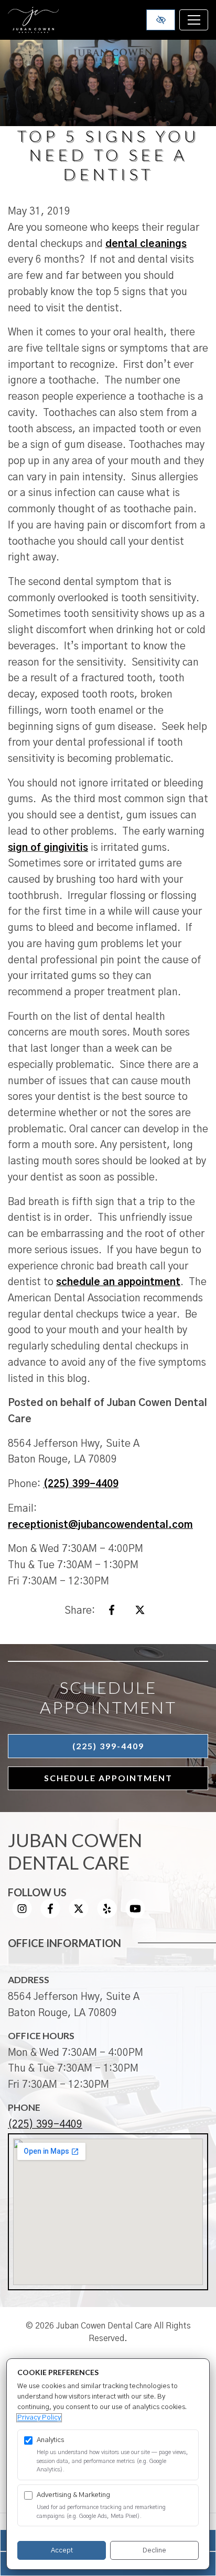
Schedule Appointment (108, 1778)
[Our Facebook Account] (50, 1915)
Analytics (50, 2440)
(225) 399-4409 (81, 1484)
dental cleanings (146, 244)
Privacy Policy (39, 2418)
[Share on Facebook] (112, 1612)
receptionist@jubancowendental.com (100, 1525)
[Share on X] (140, 1612)
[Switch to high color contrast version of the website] (161, 20)
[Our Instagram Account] (22, 1915)
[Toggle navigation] (194, 20)
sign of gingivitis (48, 848)
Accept (62, 2551)
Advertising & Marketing (73, 2495)
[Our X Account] (79, 1915)
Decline (154, 2551)
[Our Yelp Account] (107, 1915)
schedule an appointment (118, 1282)
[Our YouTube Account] (135, 1915)
